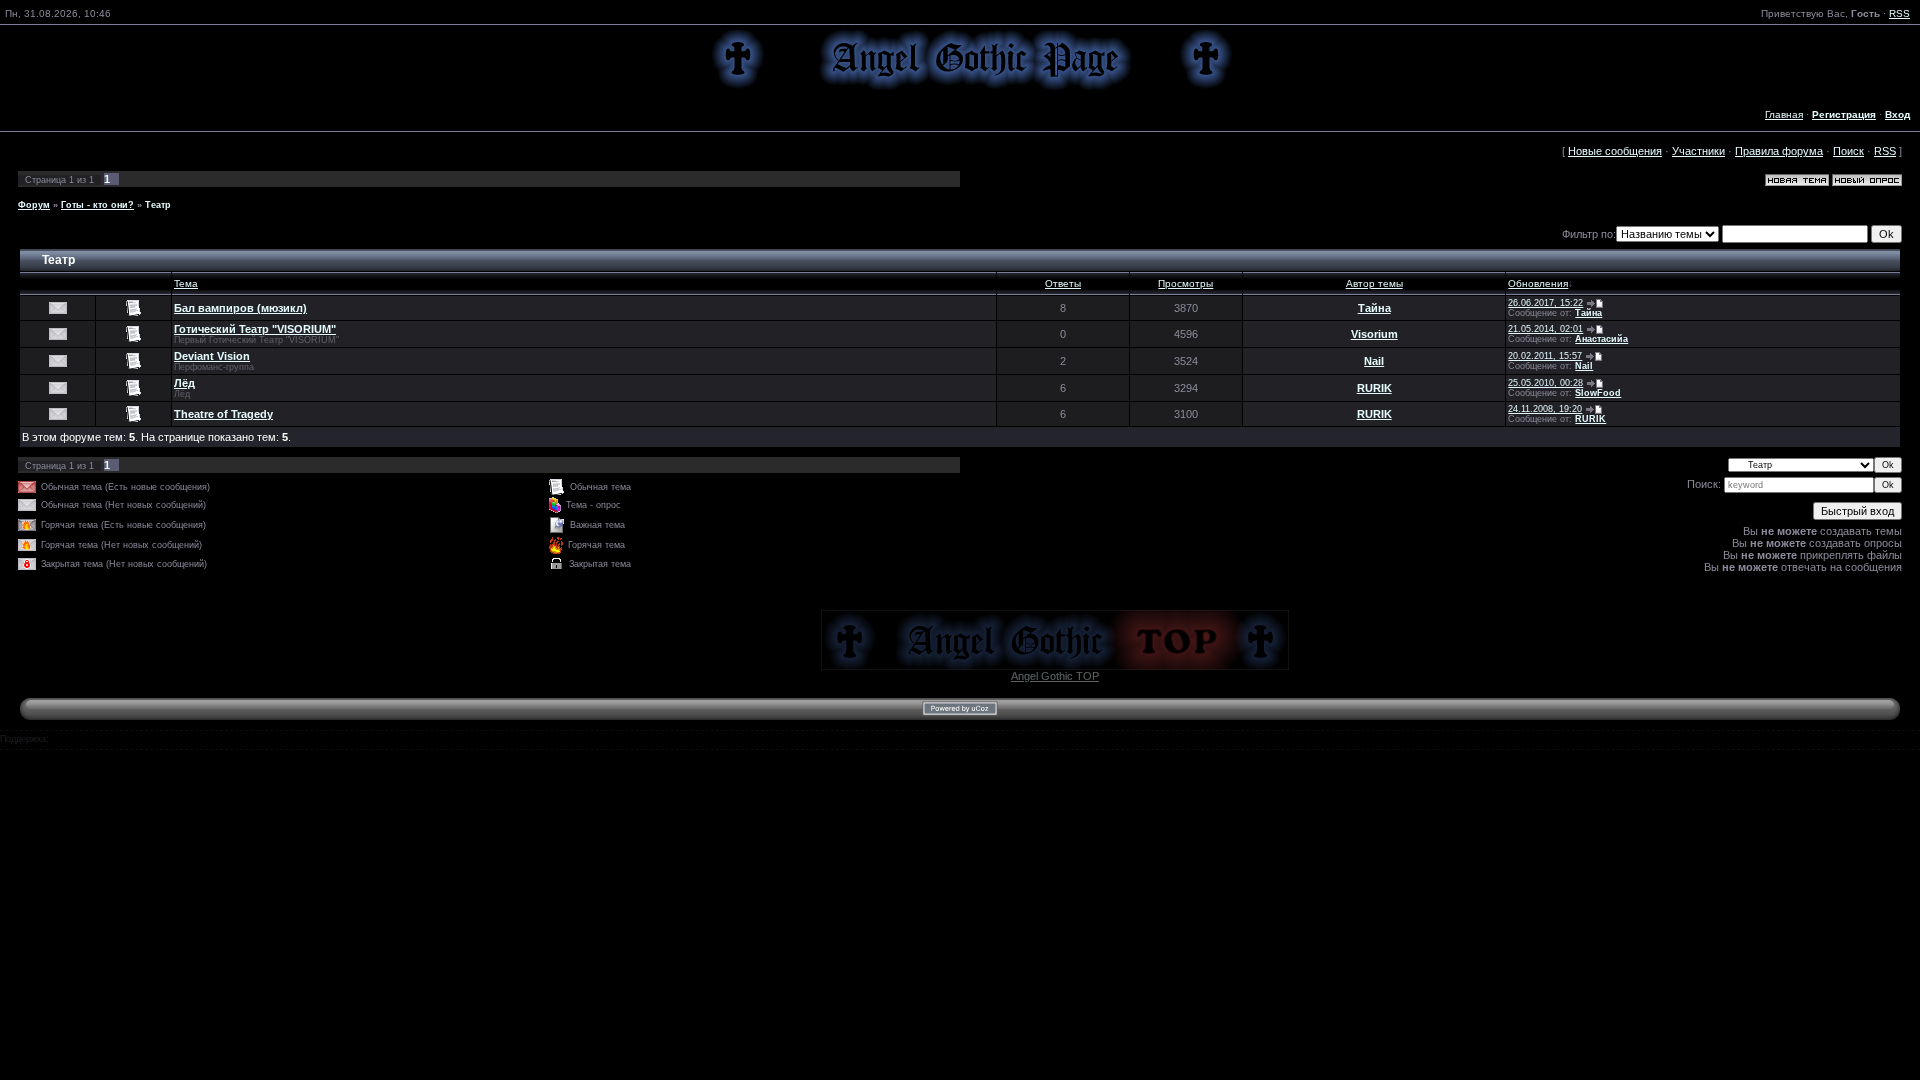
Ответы (1063, 283)
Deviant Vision (212, 356)
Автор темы (1374, 283)
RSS (1899, 13)
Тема (186, 283)
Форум (34, 205)
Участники (1698, 151)
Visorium (1374, 334)
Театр (158, 205)
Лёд (184, 383)
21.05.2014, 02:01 (1545, 329)
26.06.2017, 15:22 (1545, 303)
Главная (1784, 114)
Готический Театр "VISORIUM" (255, 329)
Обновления (1538, 283)
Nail (1374, 361)
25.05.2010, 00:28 (1545, 383)
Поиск (1848, 151)
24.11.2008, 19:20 (1545, 409)
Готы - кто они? (97, 205)
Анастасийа (1601, 339)
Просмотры (1185, 283)
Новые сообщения (1615, 151)
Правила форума (1779, 151)
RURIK (1374, 388)
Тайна (1374, 308)
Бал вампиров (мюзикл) (240, 308)
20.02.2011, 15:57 (1545, 356)
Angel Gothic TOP (1055, 676)
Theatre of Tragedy (223, 414)
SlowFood (1598, 393)
